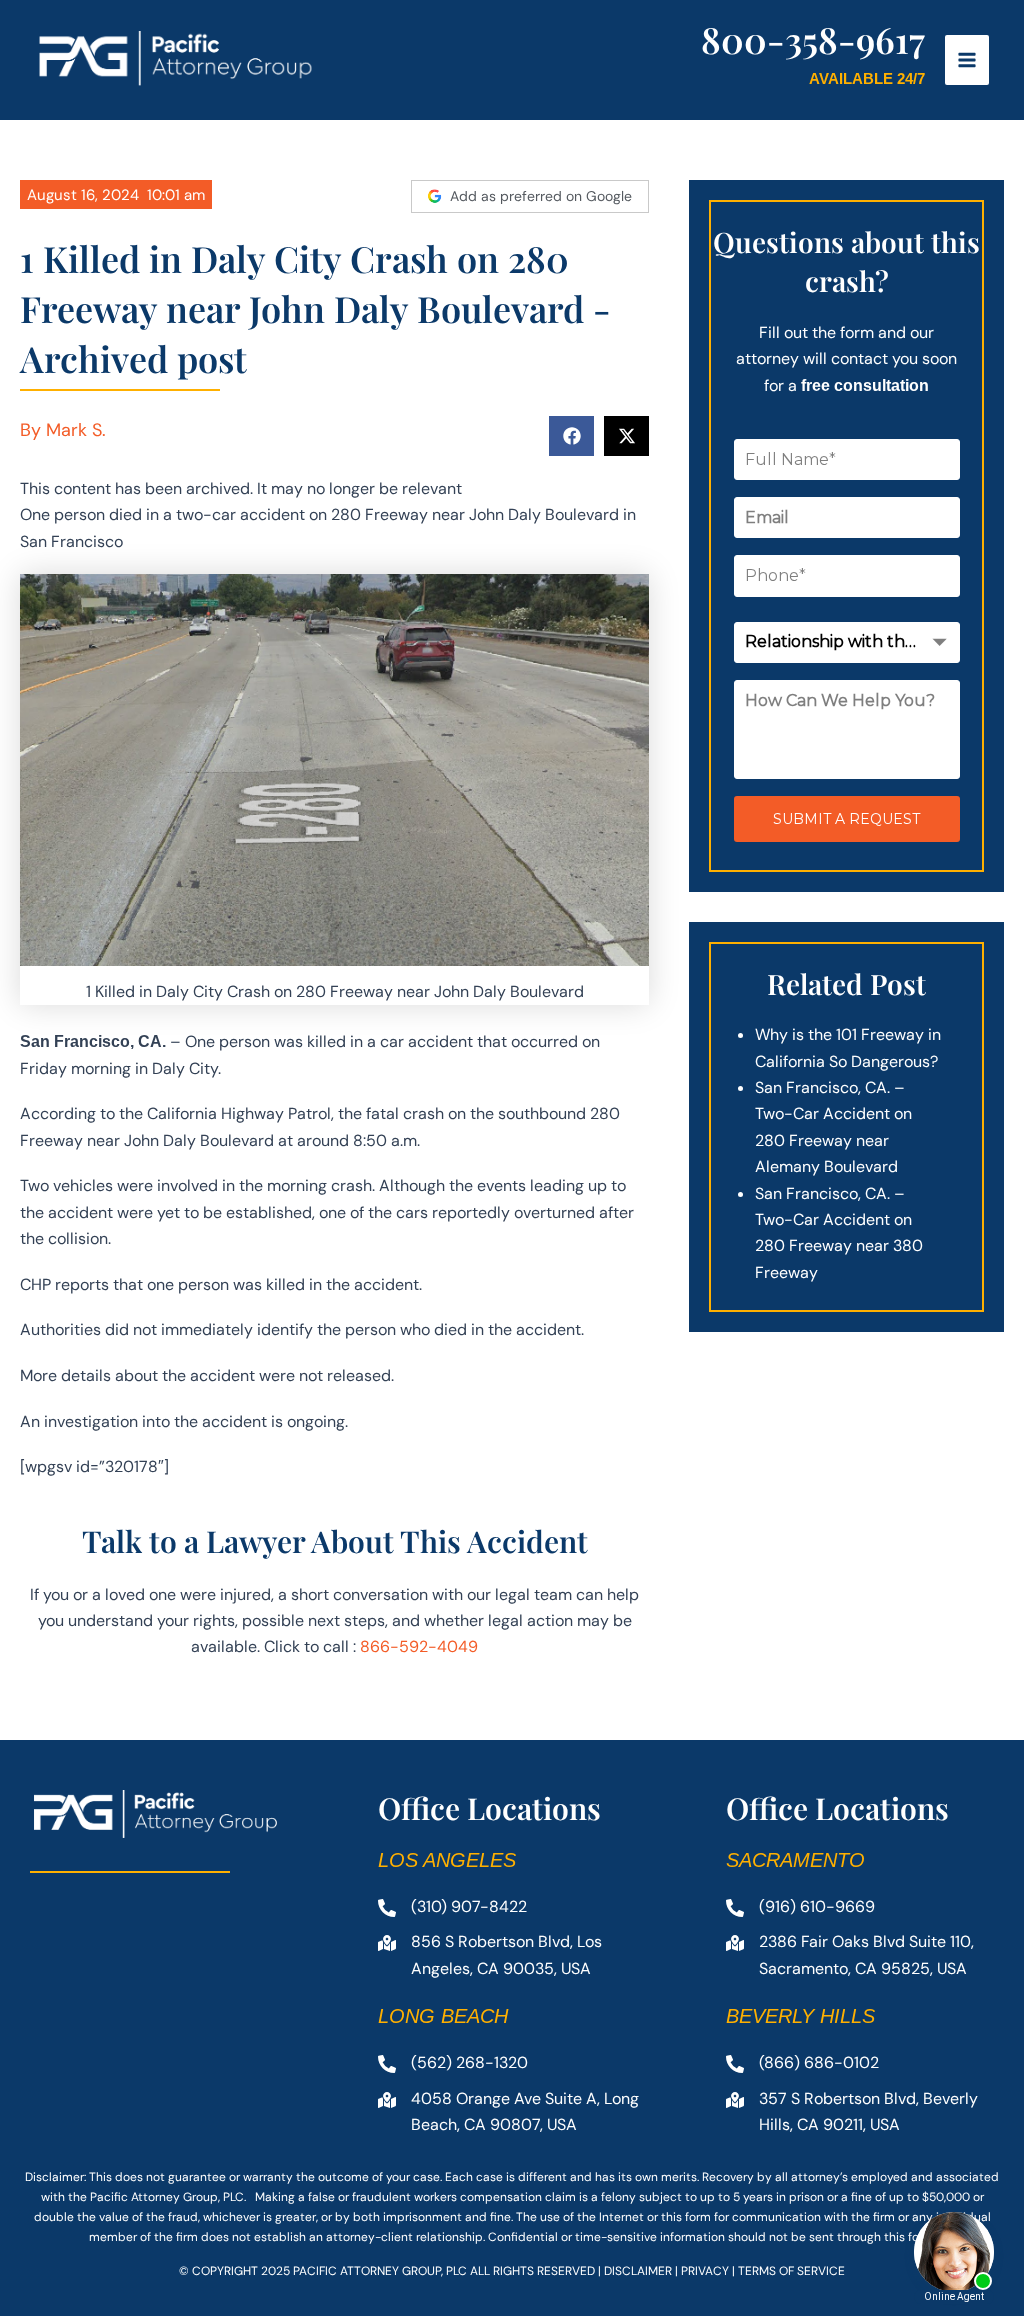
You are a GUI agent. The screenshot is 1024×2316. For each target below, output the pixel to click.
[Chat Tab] (512, 1158)
